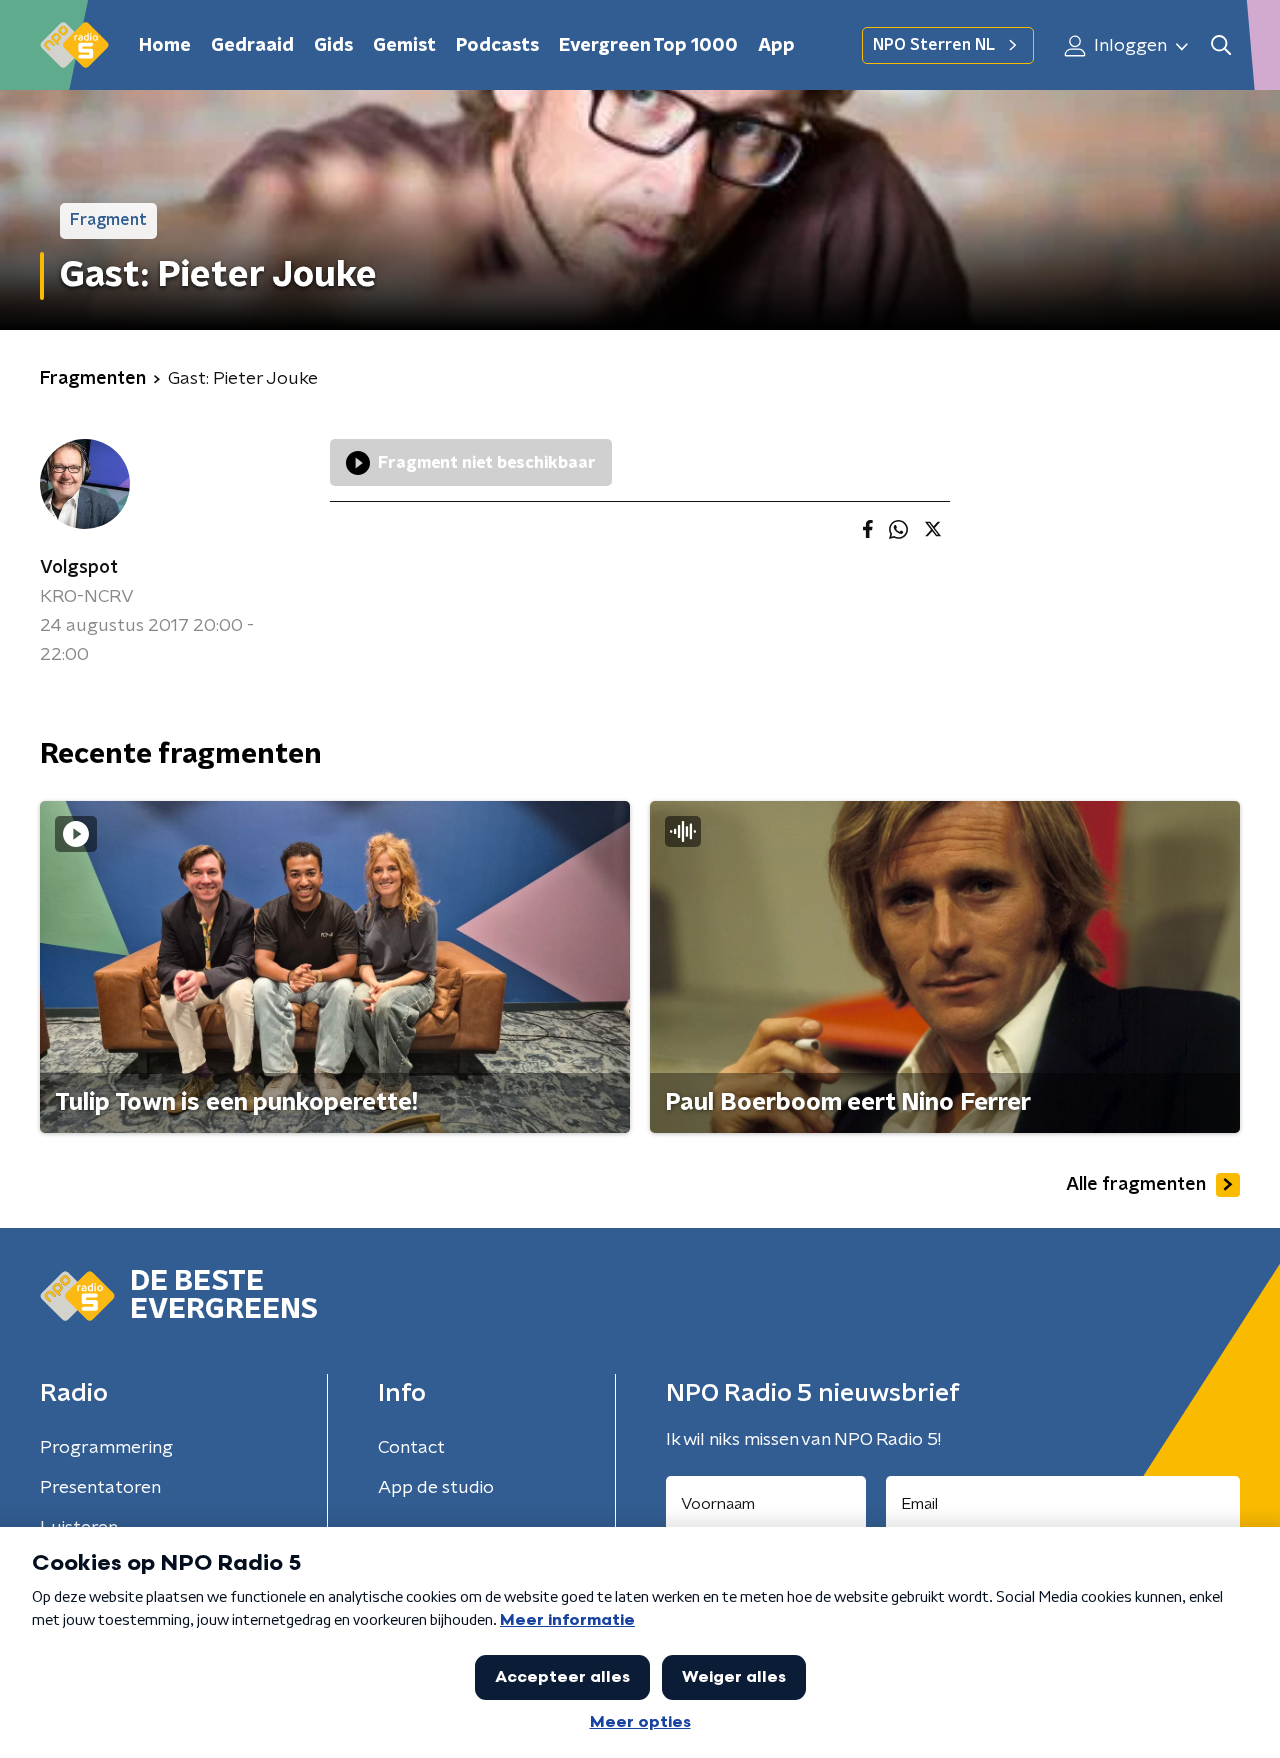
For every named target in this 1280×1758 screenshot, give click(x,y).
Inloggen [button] (1128, 46)
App (776, 46)
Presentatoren (100, 1488)
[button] (1220, 45)
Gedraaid (252, 46)
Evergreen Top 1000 (648, 46)
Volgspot (79, 568)
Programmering (106, 1448)
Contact (411, 1448)
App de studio (436, 1488)
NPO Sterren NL (934, 45)
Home (165, 46)
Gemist (404, 46)
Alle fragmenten (1136, 1185)
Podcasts (497, 46)
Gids (333, 46)
